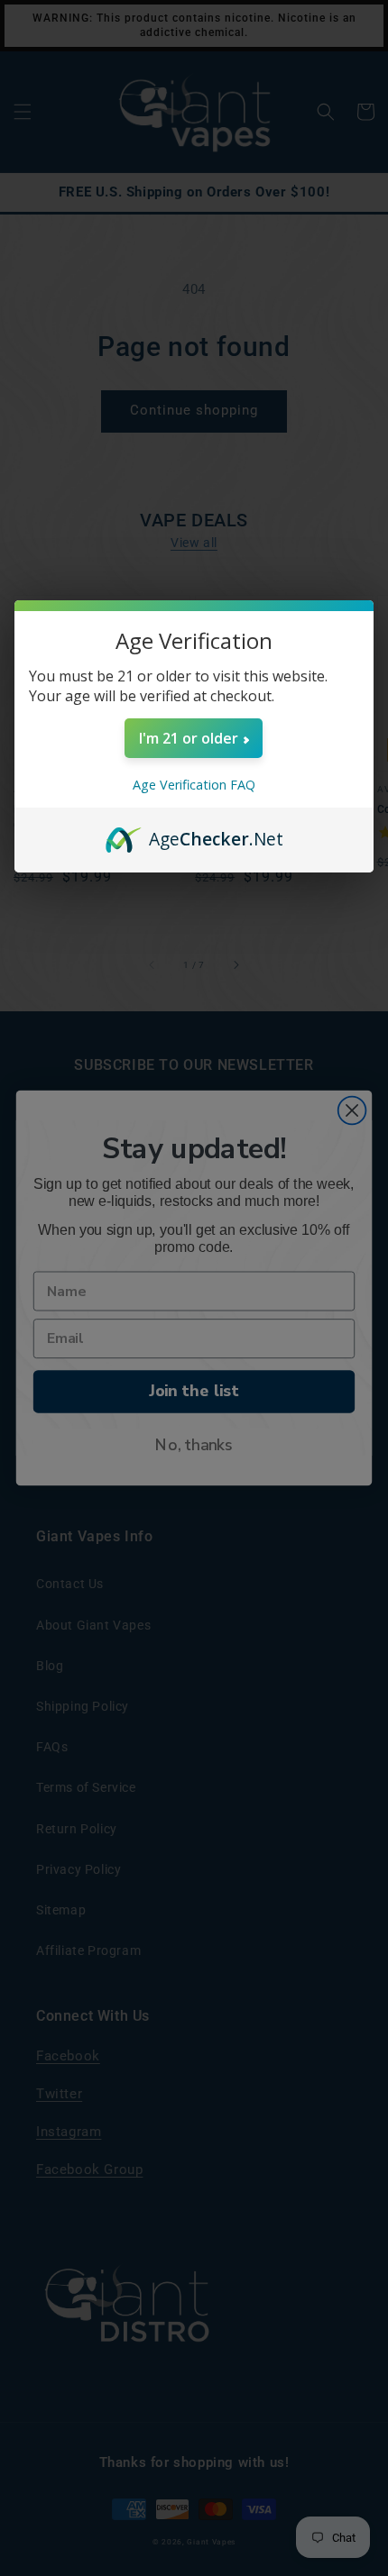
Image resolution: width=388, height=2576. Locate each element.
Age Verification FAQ (194, 785)
